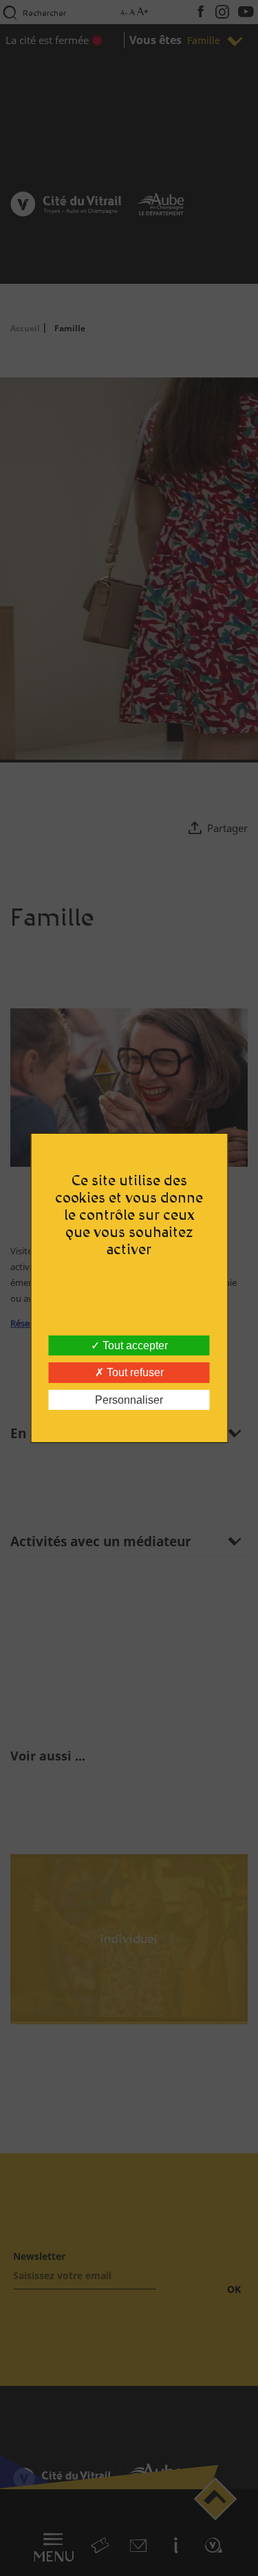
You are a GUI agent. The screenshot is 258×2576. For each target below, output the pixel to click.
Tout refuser (134, 1372)
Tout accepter (134, 1346)
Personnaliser (129, 1400)
